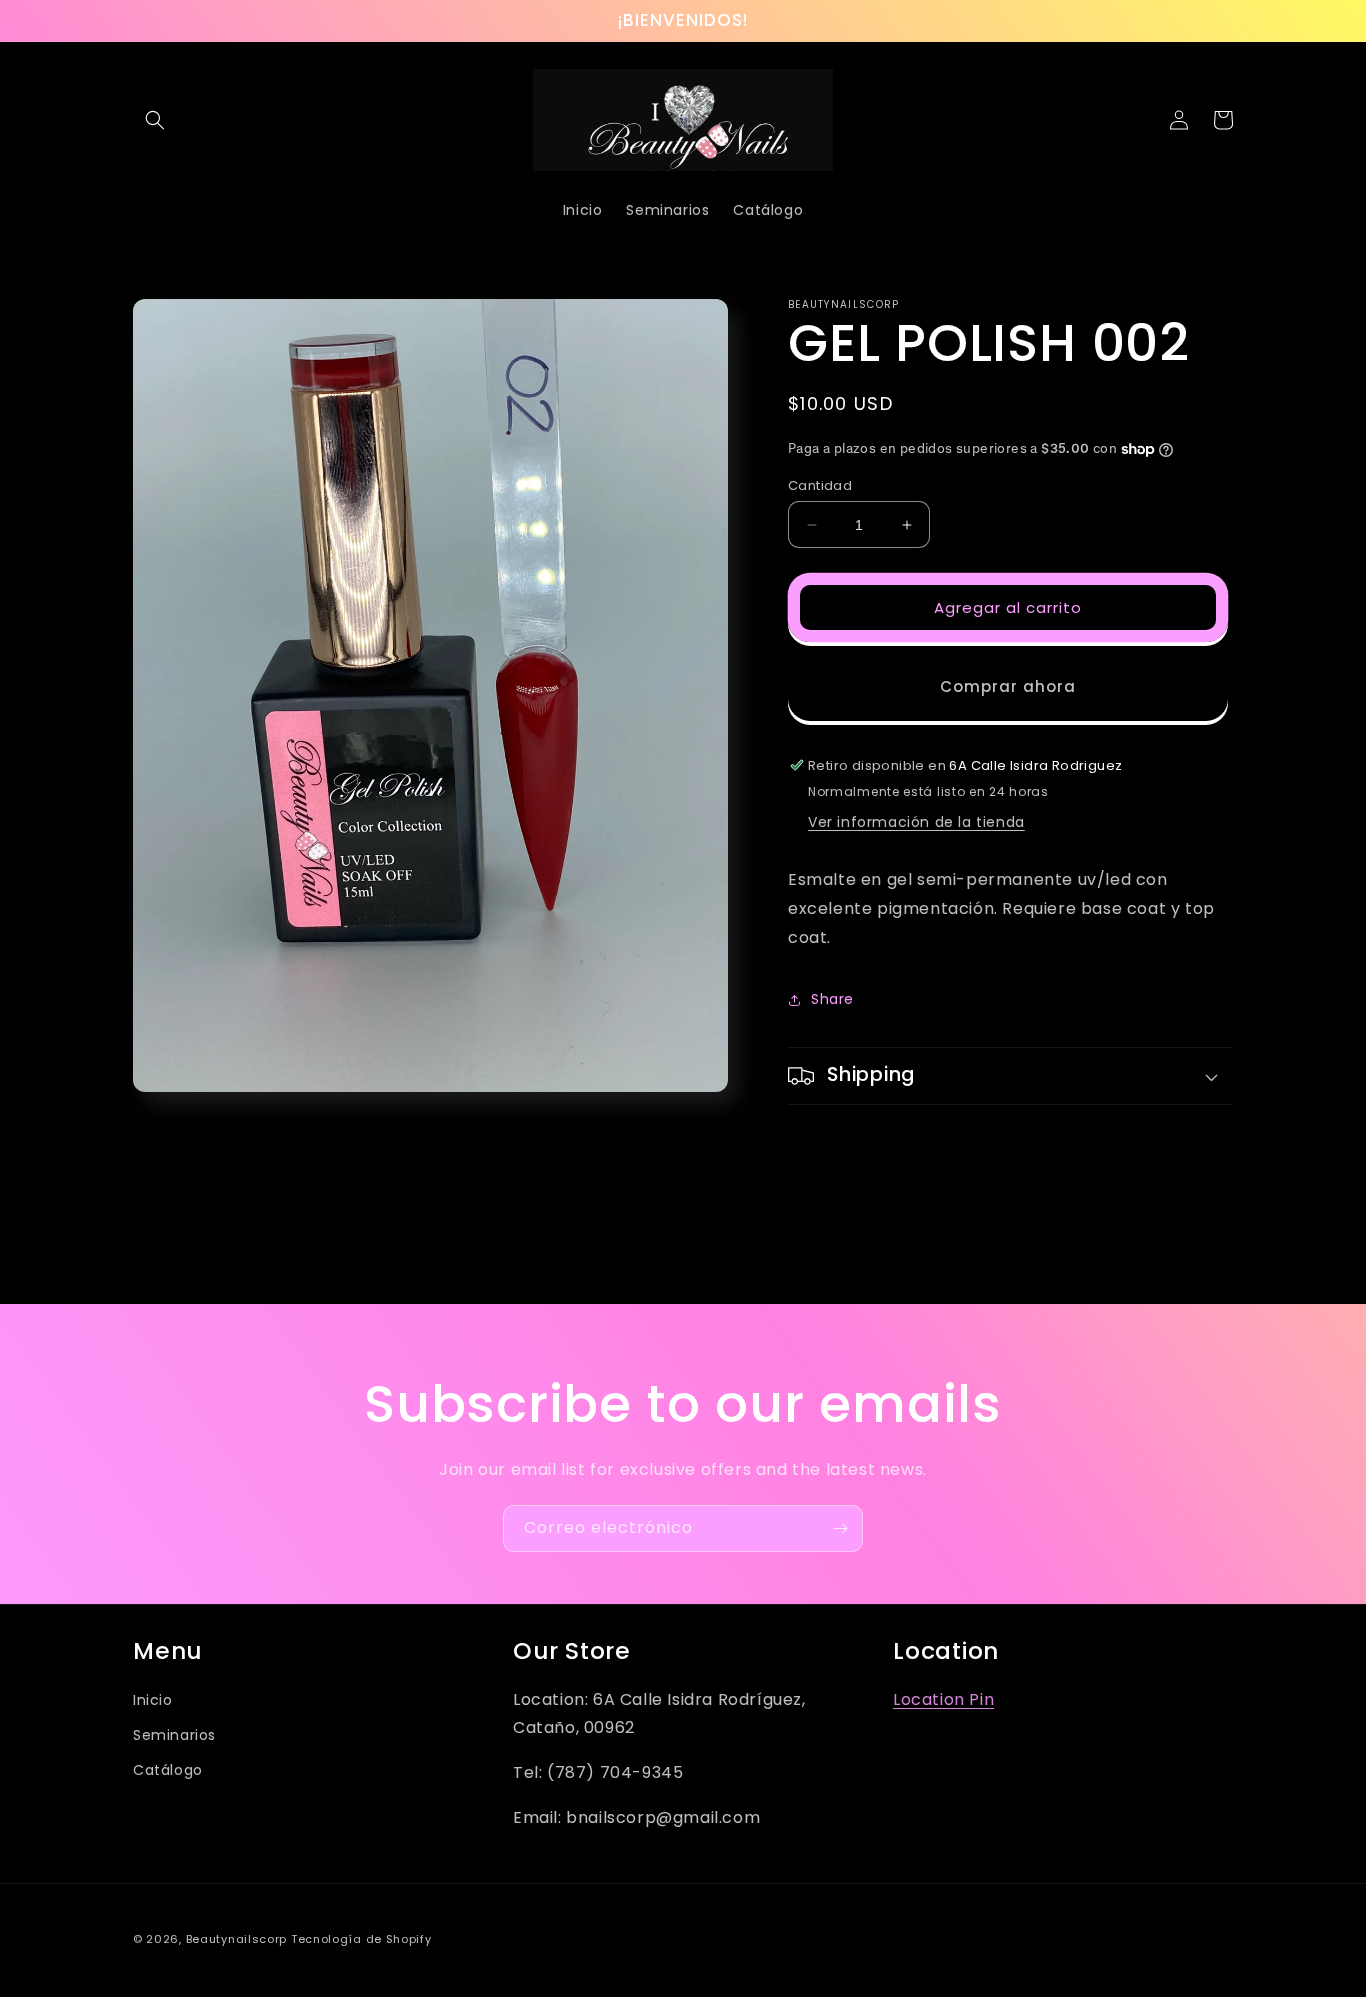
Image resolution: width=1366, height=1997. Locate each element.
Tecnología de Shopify (361, 1939)
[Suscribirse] (840, 1528)
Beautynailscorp (237, 1939)
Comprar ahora (1008, 686)
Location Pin (943, 1699)
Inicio (153, 1700)
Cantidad (820, 485)
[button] (155, 120)
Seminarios (174, 1735)
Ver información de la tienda (916, 822)
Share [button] (832, 999)
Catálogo (168, 1770)
